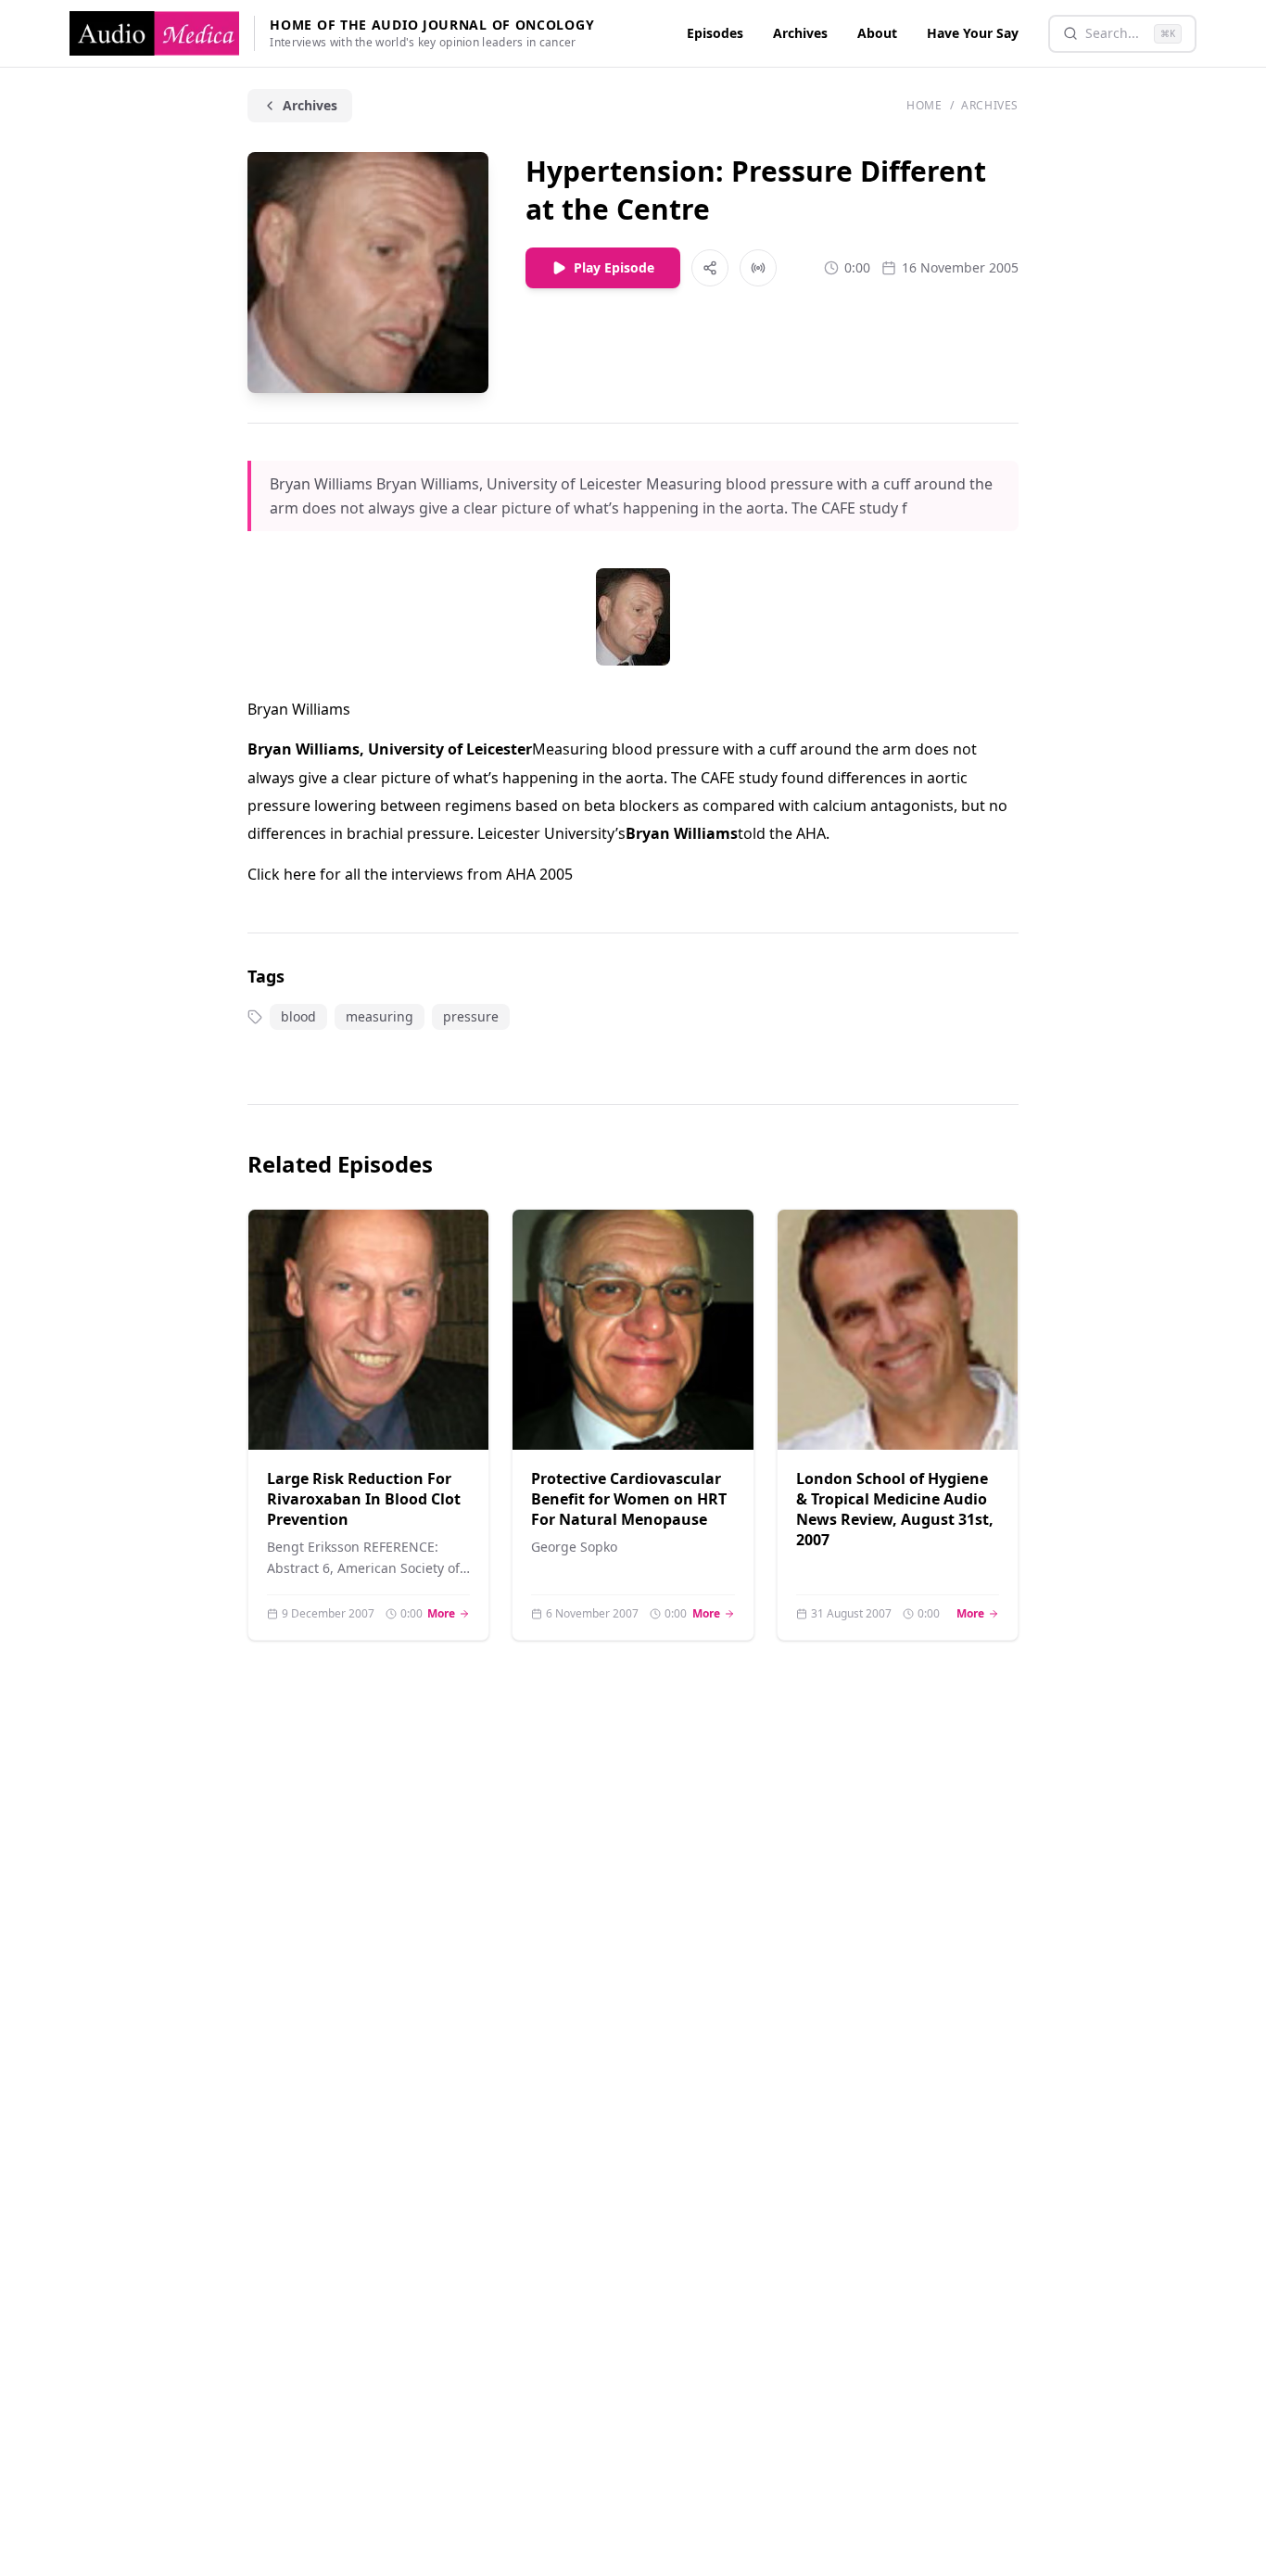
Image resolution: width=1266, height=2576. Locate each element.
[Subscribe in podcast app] (758, 268)
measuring (380, 1016)
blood (298, 1016)
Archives (800, 33)
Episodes (715, 33)
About (877, 33)
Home (924, 106)
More (449, 1614)
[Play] (452, 1413)
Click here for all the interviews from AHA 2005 (410, 874)
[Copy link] (710, 268)
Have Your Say (973, 33)
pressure (471, 1016)
